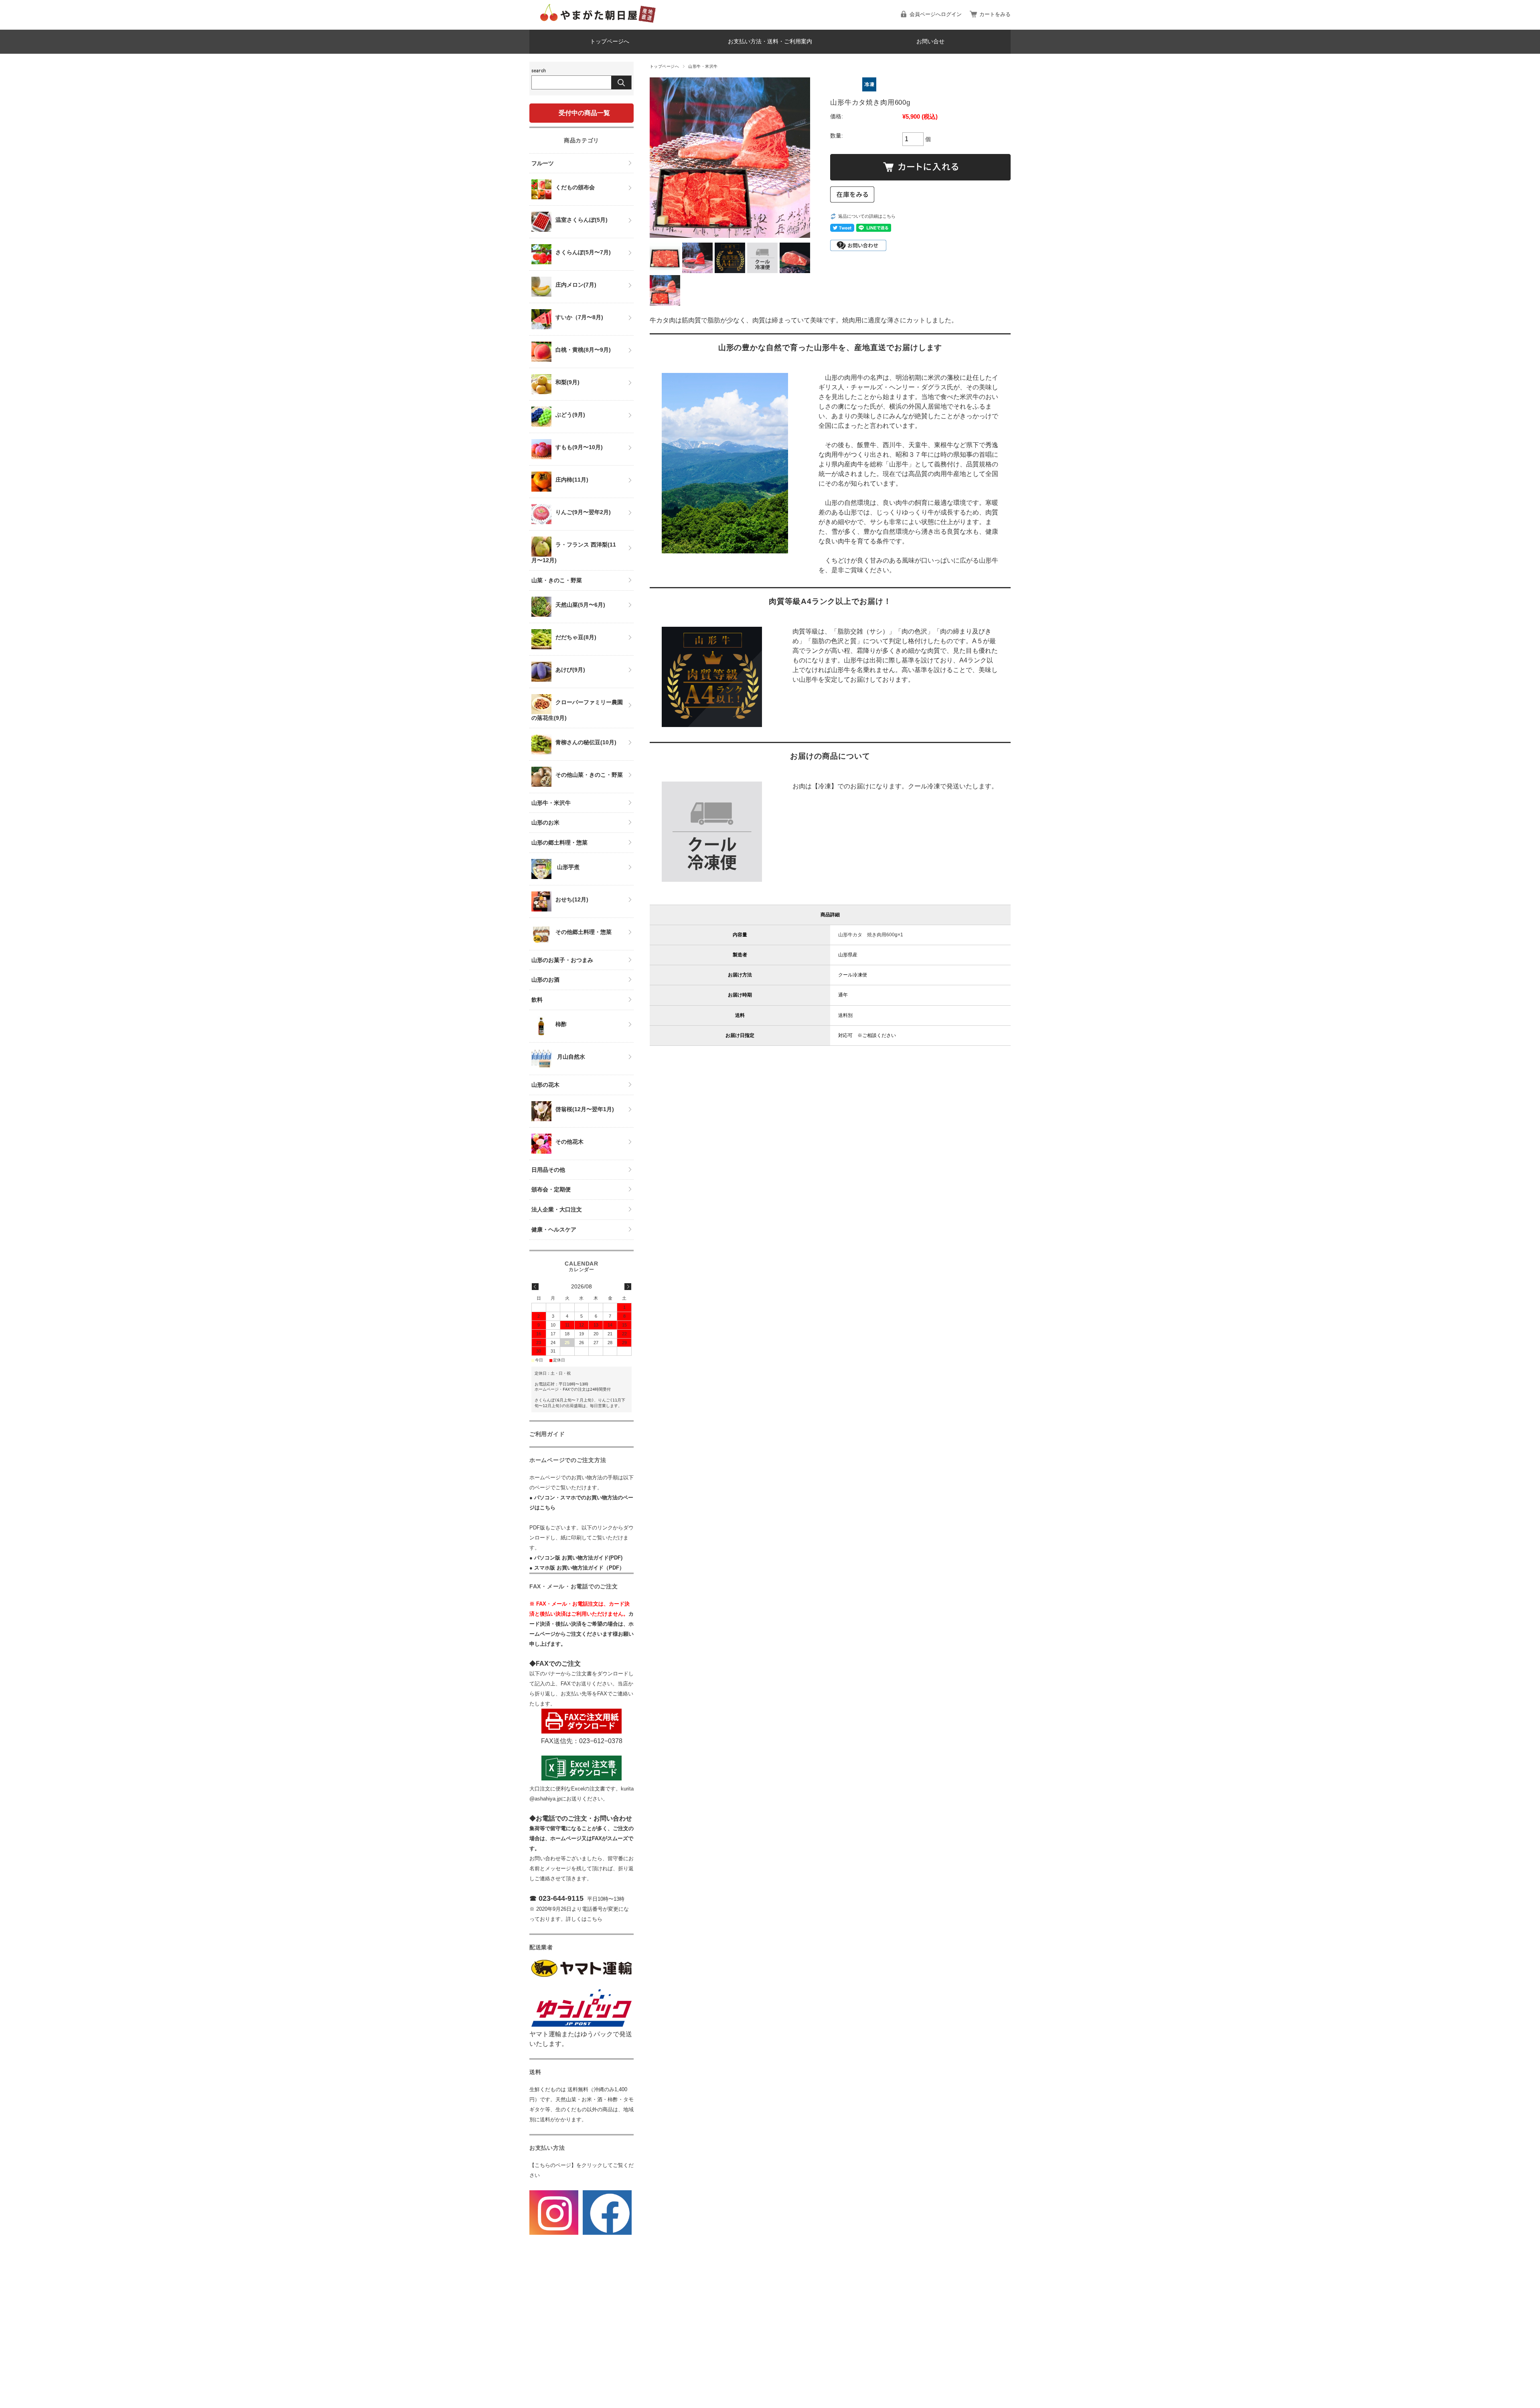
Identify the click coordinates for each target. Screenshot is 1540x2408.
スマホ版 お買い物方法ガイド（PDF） (579, 1568)
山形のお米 (545, 822)
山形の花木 (545, 1085)
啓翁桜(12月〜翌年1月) (585, 1109)
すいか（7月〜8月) (579, 317)
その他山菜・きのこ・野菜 (589, 775)
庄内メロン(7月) (576, 285)
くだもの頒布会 (575, 187)
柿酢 (561, 1024)
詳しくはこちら (584, 1919)
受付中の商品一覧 (584, 113)
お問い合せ (930, 42)
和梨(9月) (567, 382)
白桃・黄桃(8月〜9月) (583, 350)
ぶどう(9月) (570, 415)
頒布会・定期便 (551, 1189)
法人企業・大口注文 (557, 1209)
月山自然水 (570, 1057)
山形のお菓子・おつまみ (562, 960)
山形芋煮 (567, 867)
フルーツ (543, 163)
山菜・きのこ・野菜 (557, 580)
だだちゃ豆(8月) (576, 637)
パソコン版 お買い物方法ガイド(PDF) (578, 1558)
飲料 (537, 1000)
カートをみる (995, 14)
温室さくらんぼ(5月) (582, 220)
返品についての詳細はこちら (867, 216)
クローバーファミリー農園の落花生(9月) (577, 710)
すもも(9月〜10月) (579, 447)
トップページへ (610, 42)
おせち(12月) (572, 899)
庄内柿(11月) (572, 480)
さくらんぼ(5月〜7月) (583, 252)
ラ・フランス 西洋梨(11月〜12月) (574, 552)
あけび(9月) (570, 670)
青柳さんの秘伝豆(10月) (586, 742)
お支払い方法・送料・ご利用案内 (770, 42)
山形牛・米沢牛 (703, 66)
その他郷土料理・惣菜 (584, 932)
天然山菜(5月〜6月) (580, 605)
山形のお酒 (545, 980)
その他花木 (569, 1142)
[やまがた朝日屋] (598, 23)
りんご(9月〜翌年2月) (583, 512)
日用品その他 (548, 1170)
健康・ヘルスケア (554, 1229)
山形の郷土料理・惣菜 (559, 842)
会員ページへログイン (936, 14)
